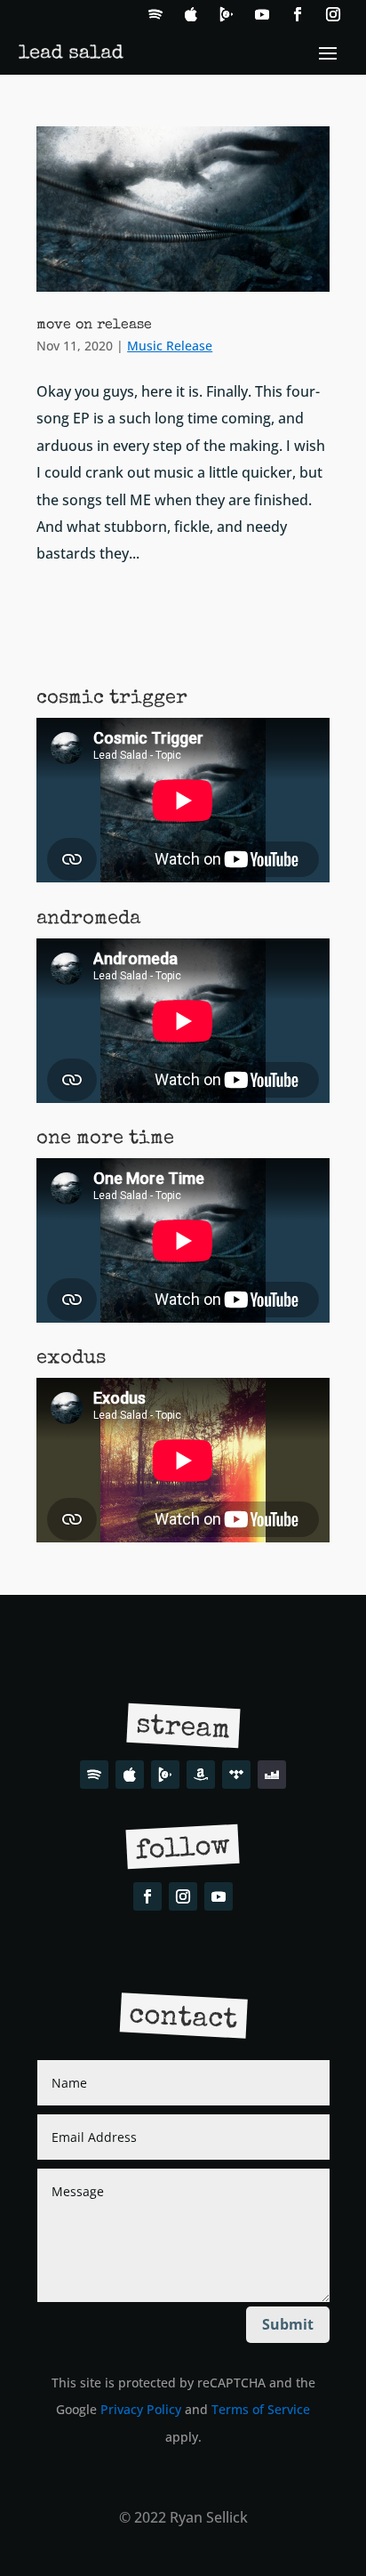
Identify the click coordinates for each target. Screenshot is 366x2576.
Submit (288, 2324)
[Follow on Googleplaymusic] (227, 14)
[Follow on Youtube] (262, 14)
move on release (94, 326)
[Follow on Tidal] (236, 1775)
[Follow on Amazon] (201, 1775)
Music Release (170, 346)
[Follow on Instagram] (333, 14)
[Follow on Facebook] (298, 14)
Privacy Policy (141, 2409)
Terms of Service (261, 2409)
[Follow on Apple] (191, 14)
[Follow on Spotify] (155, 14)
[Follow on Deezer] (272, 1775)
